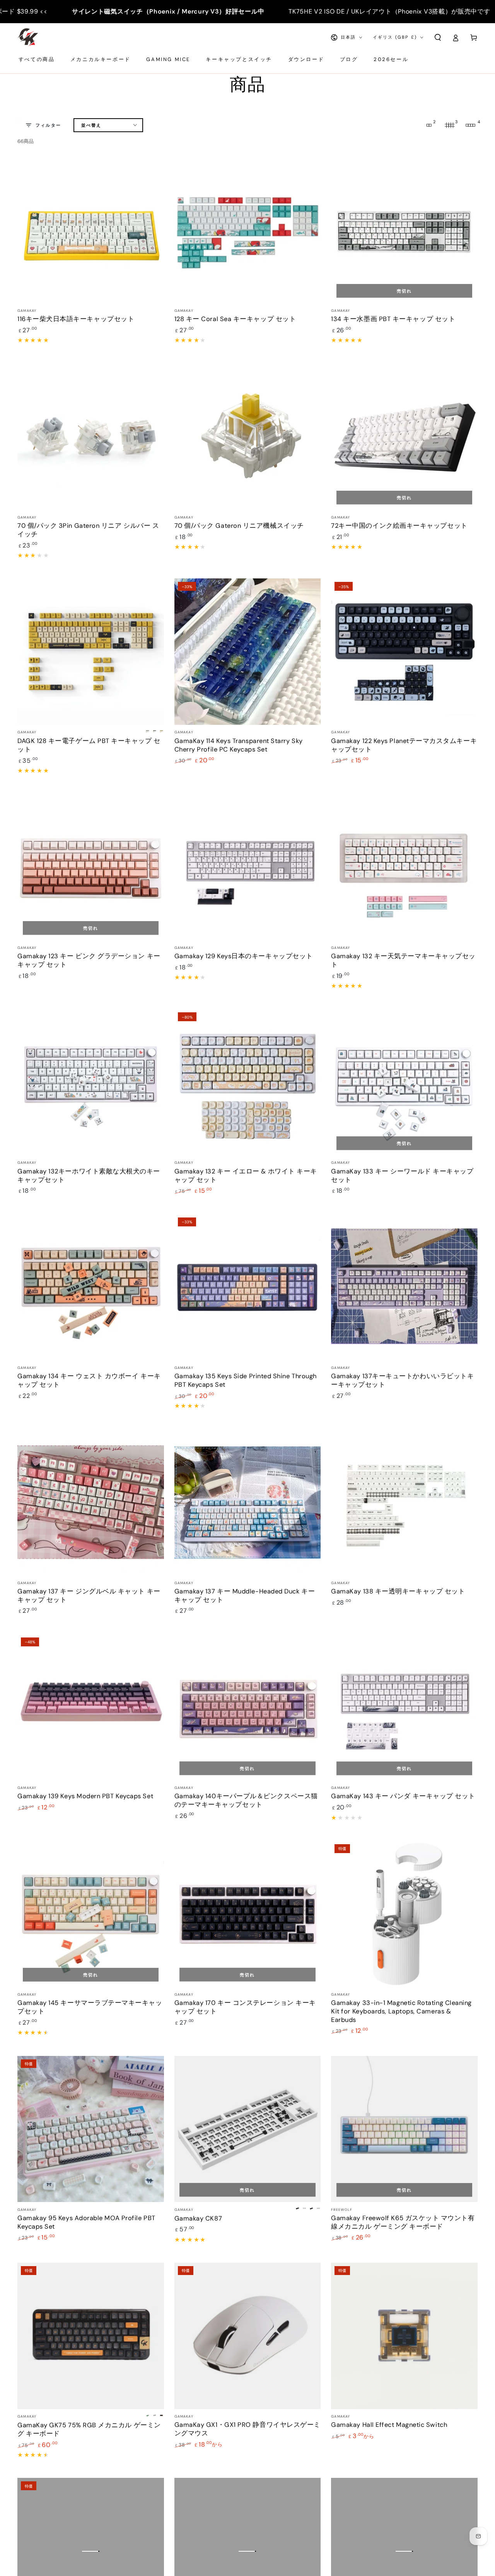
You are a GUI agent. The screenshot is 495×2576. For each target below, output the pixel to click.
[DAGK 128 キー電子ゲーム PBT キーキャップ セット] (91, 652)
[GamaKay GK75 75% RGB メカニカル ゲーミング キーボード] (91, 2336)
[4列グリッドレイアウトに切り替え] (471, 125)
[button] (438, 37)
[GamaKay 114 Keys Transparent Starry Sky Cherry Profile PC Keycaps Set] (248, 652)
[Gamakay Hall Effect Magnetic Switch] (404, 2336)
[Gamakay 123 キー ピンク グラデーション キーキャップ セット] (91, 867)
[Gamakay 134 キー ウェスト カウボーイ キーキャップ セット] (91, 1287)
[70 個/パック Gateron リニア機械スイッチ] (248, 437)
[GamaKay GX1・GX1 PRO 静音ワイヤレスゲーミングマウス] (248, 2336)
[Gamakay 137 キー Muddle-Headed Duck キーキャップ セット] (248, 1502)
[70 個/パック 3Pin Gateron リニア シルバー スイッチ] (91, 437)
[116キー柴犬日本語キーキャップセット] (91, 230)
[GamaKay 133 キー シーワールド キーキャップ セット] (404, 1082)
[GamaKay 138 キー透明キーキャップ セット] (404, 1502)
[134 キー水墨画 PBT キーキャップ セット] (404, 230)
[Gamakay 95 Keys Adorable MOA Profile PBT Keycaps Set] (91, 2129)
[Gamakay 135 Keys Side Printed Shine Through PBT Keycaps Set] (248, 1287)
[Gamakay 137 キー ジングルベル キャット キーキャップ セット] (91, 1502)
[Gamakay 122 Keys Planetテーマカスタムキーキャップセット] (404, 652)
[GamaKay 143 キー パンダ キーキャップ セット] (404, 1707)
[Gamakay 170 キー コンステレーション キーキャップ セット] (248, 1914)
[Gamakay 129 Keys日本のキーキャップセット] (248, 867)
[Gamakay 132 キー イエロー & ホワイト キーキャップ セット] (248, 1082)
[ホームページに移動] (28, 37)
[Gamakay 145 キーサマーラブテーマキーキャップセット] (91, 1914)
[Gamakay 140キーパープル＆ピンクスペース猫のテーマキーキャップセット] (248, 1707)
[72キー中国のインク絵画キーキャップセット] (404, 437)
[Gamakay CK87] (248, 2129)
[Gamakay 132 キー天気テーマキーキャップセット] (404, 867)
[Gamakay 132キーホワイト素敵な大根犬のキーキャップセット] (91, 1082)
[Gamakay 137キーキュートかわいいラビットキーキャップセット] (404, 1287)
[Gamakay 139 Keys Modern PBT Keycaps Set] (91, 1707)
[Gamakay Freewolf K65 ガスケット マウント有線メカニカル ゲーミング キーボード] (404, 2129)
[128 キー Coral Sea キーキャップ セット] (248, 230)
